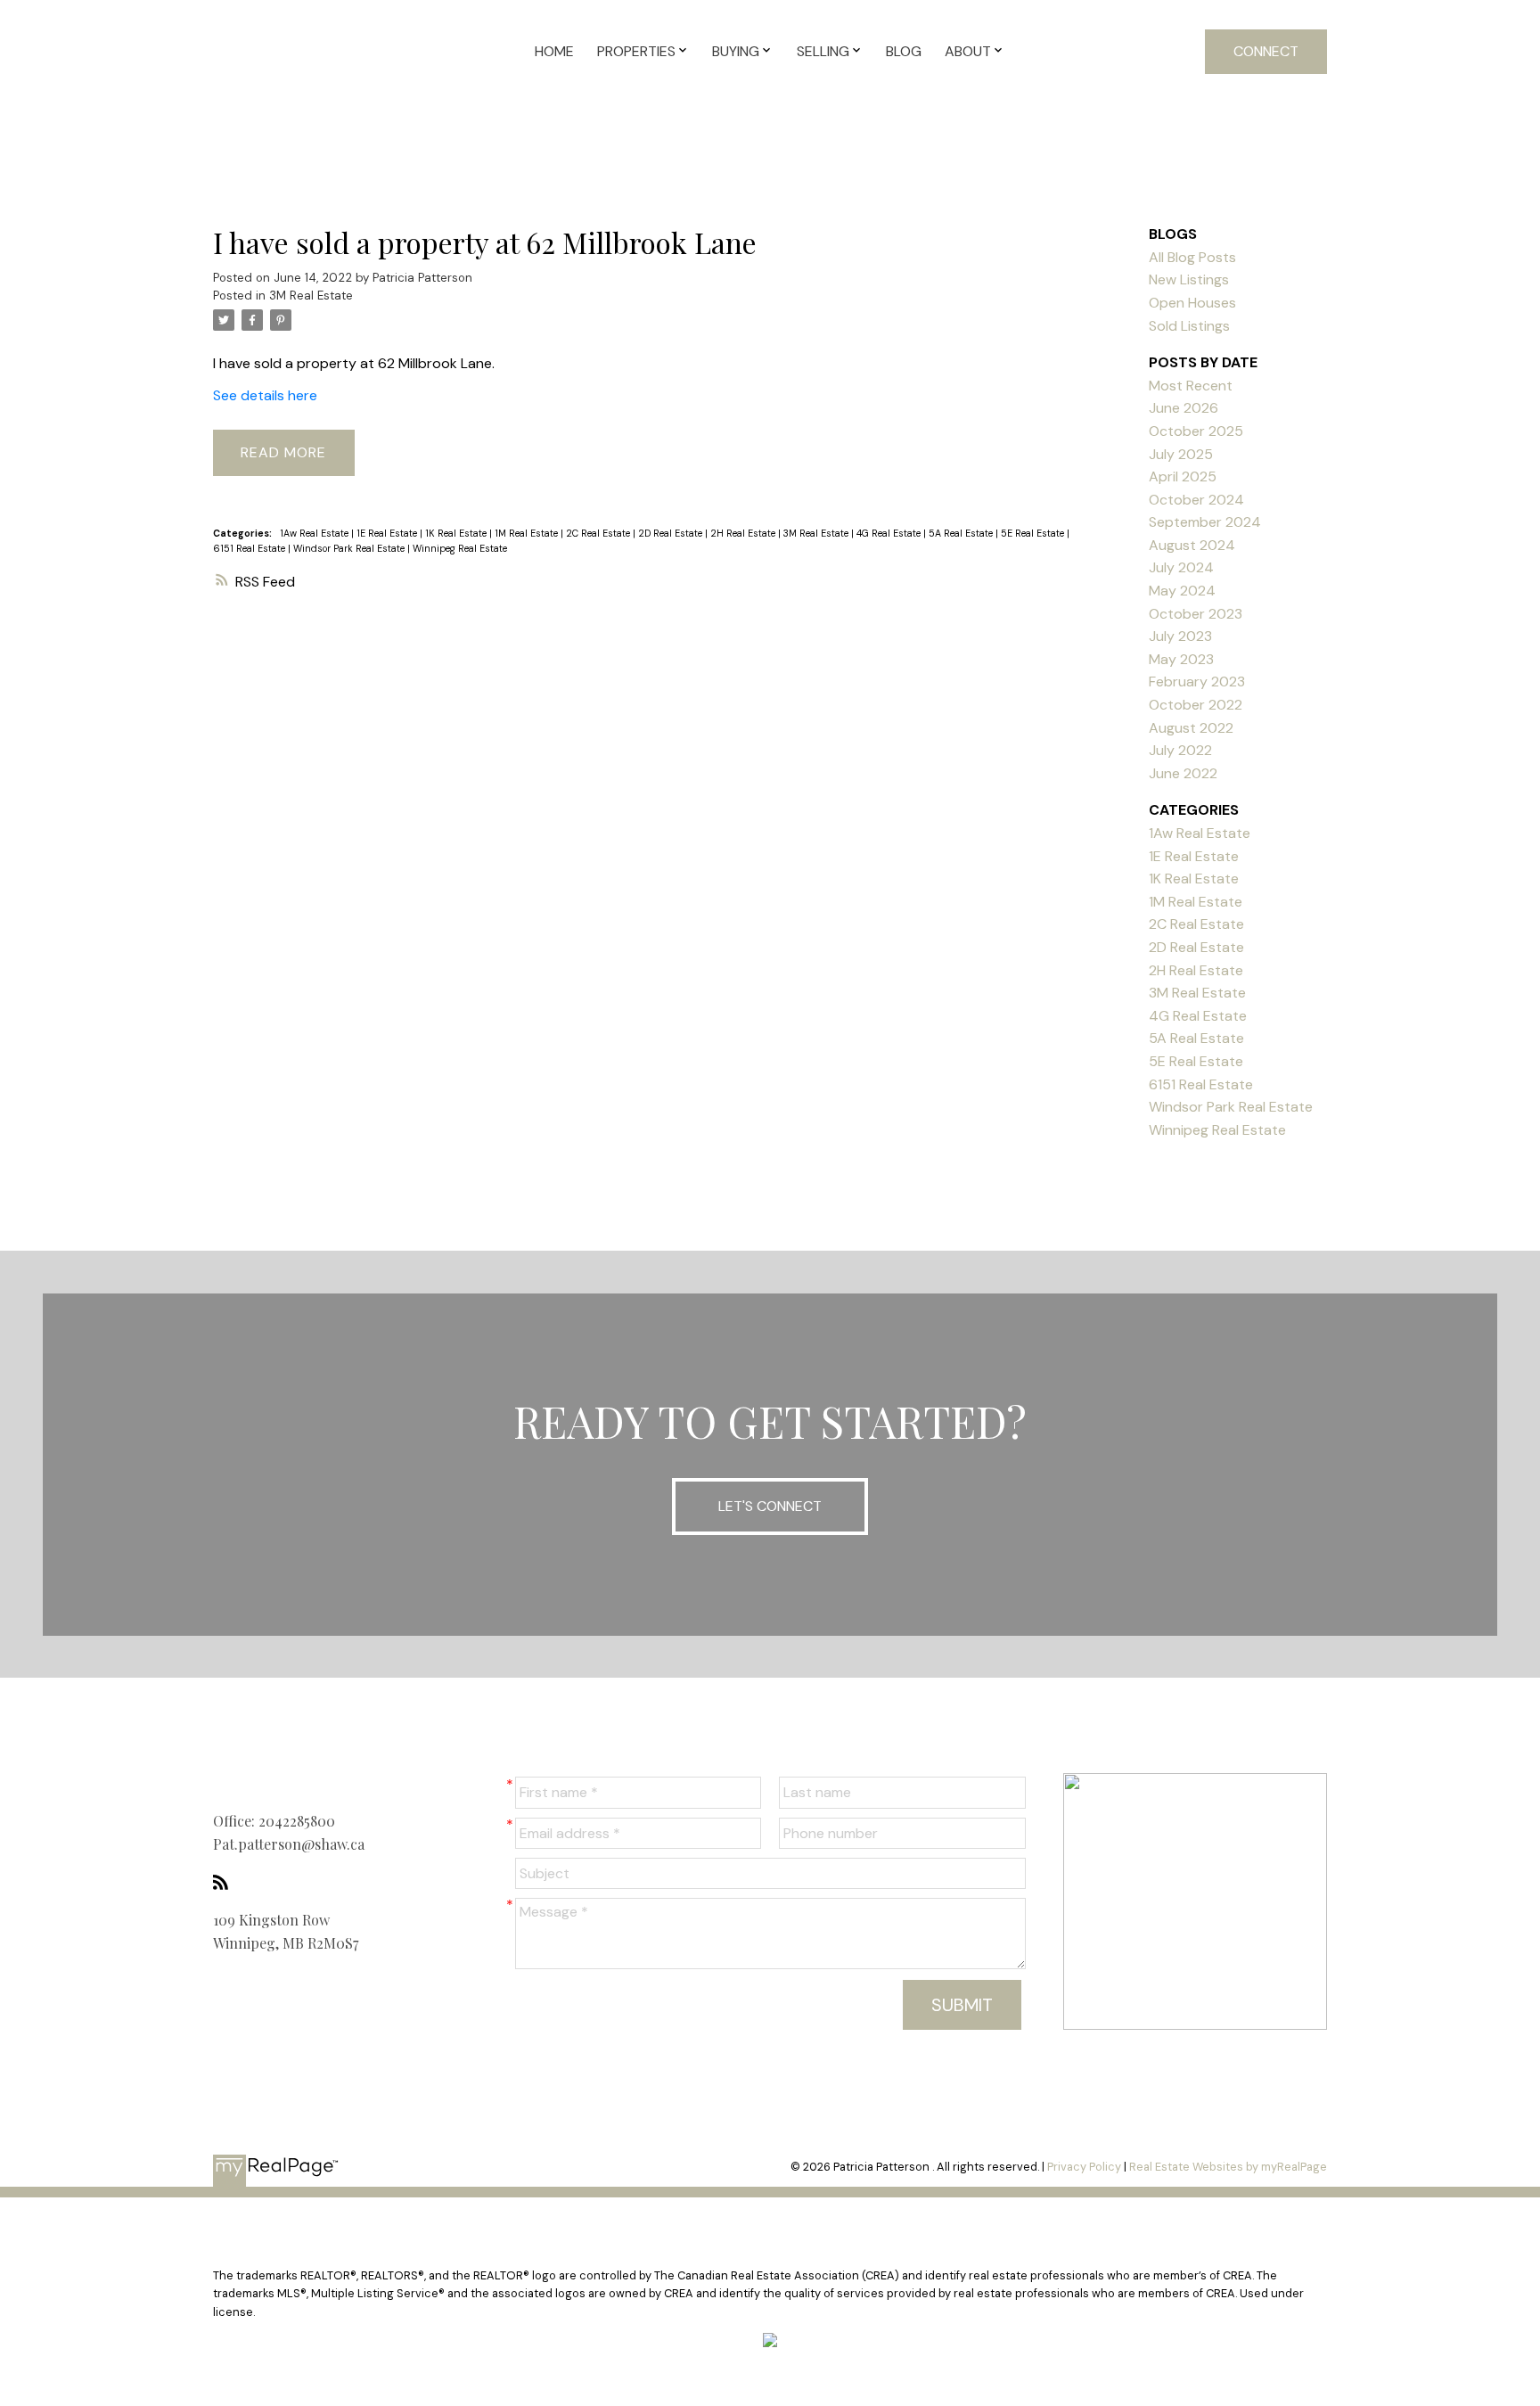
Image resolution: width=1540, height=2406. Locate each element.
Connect (1266, 51)
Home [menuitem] (554, 51)
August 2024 (1192, 545)
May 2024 (1182, 591)
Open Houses (1192, 303)
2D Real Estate (672, 533)
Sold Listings (1189, 326)
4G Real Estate (890, 533)
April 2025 (1183, 476)
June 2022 (1183, 773)
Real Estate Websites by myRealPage (1228, 2167)
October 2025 (1196, 431)
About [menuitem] (968, 51)
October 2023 (1196, 614)
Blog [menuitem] (904, 51)
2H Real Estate (744, 533)
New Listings (1189, 279)
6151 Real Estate (250, 548)
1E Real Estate (388, 533)
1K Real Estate (457, 533)
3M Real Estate (311, 296)
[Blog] (225, 1882)
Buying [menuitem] (736, 51)
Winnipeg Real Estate (460, 548)
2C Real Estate (599, 533)
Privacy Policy (1084, 2167)
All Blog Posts (1192, 257)
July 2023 (1180, 636)
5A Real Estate (962, 533)
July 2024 (1181, 567)
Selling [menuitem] (823, 51)
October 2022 (1196, 705)
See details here (265, 395)
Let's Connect (770, 1506)
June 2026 (1184, 408)
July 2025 (1181, 454)
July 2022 (1180, 750)
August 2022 (1191, 728)
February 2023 (1197, 682)
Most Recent (1191, 386)
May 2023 (1181, 659)
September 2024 (1205, 522)
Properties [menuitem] (636, 51)
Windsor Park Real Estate (350, 548)
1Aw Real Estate (315, 533)
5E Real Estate (1034, 533)
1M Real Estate (528, 533)
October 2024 (1196, 500)
